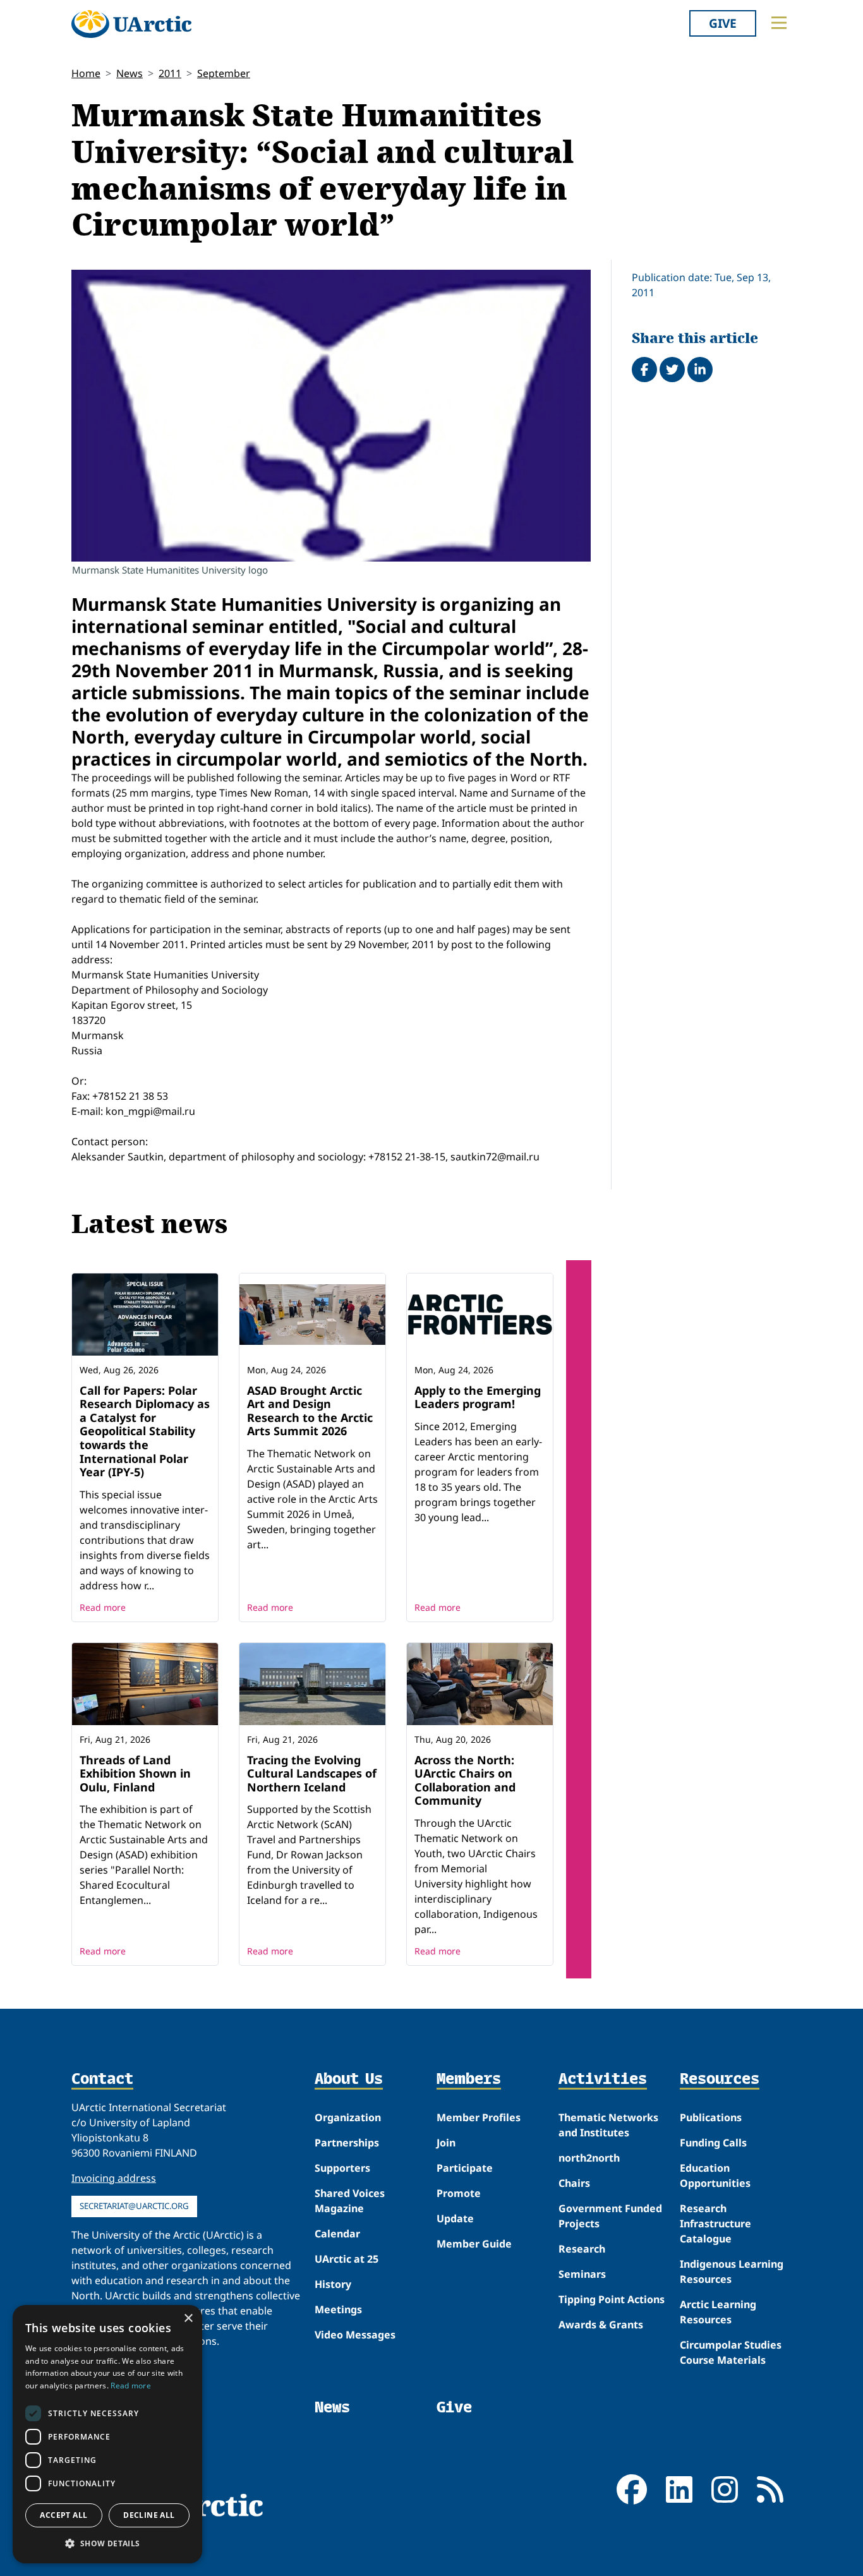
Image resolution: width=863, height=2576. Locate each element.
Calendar (337, 2234)
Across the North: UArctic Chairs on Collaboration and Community (465, 1780)
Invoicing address (114, 2178)
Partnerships (347, 2143)
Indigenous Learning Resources (732, 2272)
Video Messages (355, 2335)
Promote (459, 2193)
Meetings (338, 2309)
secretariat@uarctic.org (134, 2206)
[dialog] (107, 2434)
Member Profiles (479, 2117)
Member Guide (474, 2244)
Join (446, 2143)
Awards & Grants (601, 2325)
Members (469, 2079)
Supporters (342, 2168)
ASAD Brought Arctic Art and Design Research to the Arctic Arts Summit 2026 (310, 1411)
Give (723, 23)
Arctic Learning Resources (718, 2312)
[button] (107, 2543)
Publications (711, 2117)
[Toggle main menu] (779, 23)
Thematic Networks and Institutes (608, 2125)
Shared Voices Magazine (350, 2201)
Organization (348, 2117)
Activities (603, 2079)
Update (455, 2218)
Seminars (582, 2274)
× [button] (188, 2319)
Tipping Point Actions (612, 2299)
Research (582, 2249)
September (224, 73)
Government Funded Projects (610, 2216)
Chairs (574, 2183)
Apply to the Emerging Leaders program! (478, 1397)
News (130, 73)
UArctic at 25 (347, 2259)
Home (86, 73)
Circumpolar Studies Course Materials (731, 2352)
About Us (349, 2079)
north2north (589, 2158)
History (333, 2284)
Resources (720, 2079)
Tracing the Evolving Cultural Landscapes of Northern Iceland (312, 1773)
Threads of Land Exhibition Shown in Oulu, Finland (135, 1773)
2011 (170, 73)
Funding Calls (713, 2143)
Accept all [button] (63, 2515)
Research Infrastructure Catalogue (715, 2224)
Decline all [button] (149, 2515)
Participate (465, 2168)
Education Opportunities (715, 2176)
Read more (103, 1607)
